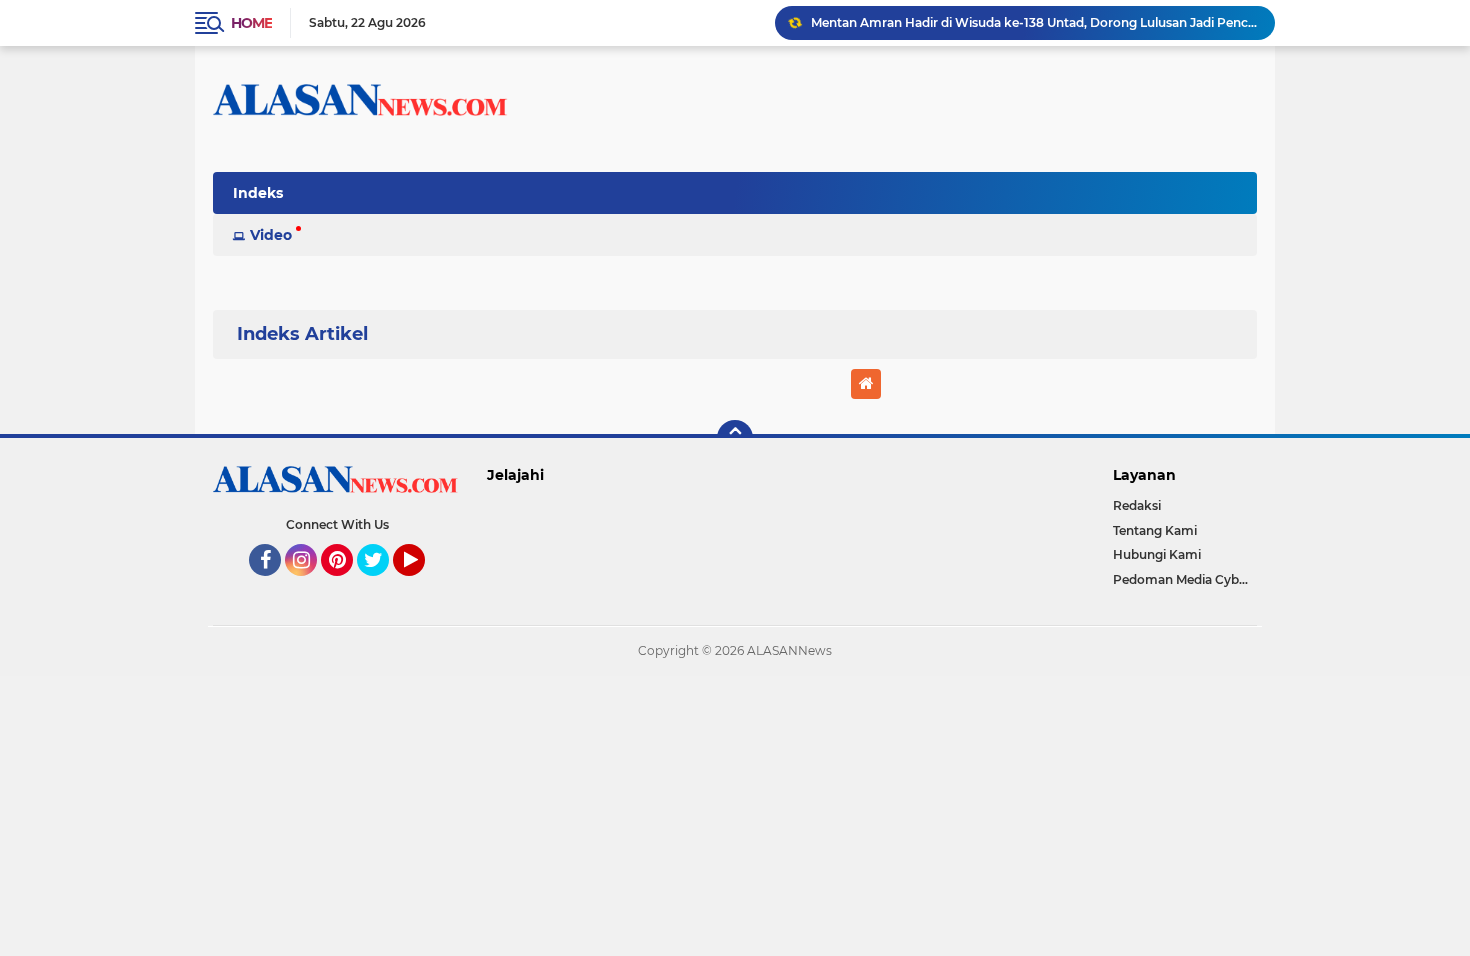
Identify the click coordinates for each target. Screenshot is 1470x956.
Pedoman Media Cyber (1182, 579)
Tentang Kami (1155, 530)
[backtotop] (735, 438)
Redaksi (1137, 505)
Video (271, 235)
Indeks (258, 193)
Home (251, 23)
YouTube (422, 585)
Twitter (382, 585)
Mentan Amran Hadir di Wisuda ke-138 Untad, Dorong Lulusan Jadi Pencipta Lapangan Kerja (1034, 22)
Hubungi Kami (1157, 554)
